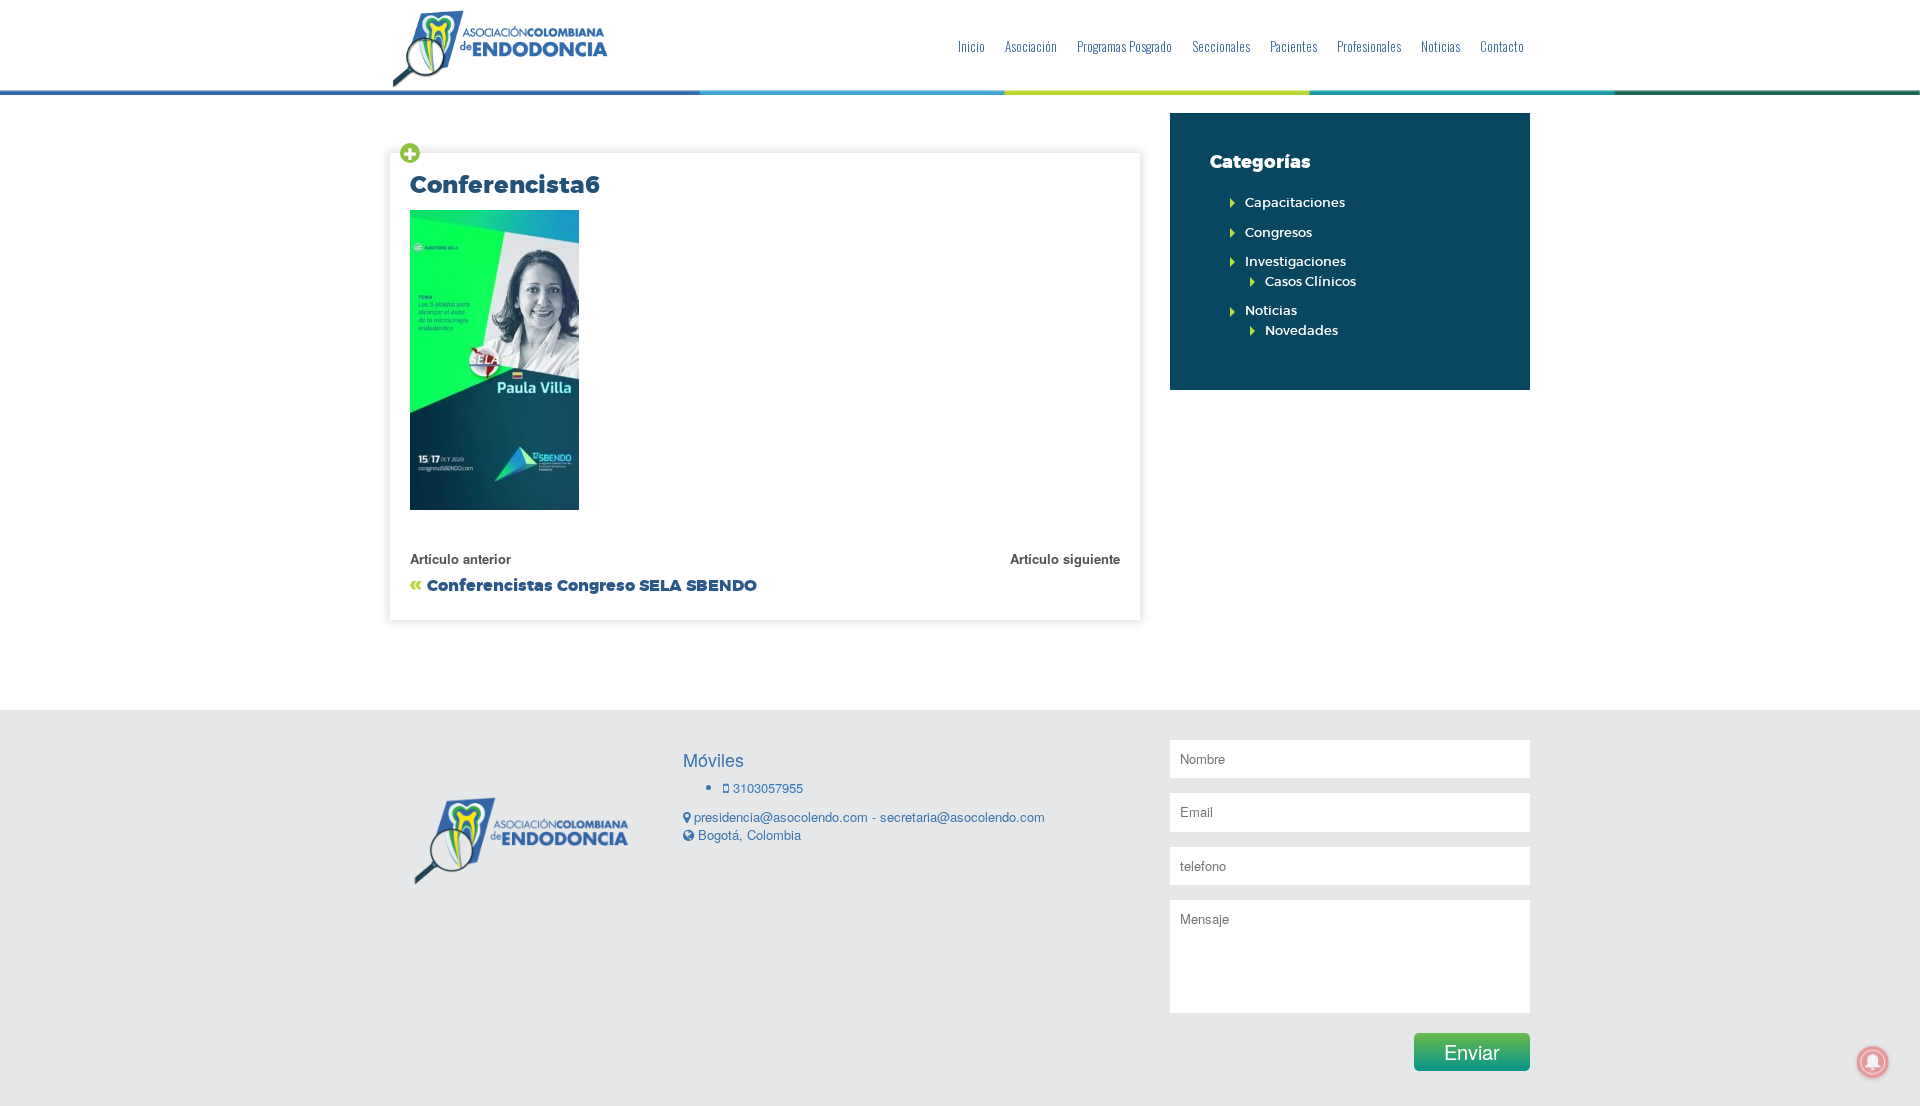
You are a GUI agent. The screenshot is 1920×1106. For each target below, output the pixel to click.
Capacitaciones (1295, 202)
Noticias (1440, 46)
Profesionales (1369, 46)
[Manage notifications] (1873, 1062)
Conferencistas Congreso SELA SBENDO (592, 585)
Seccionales (1221, 46)
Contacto (1502, 46)
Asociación (1031, 46)
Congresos (1278, 232)
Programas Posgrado (1124, 46)
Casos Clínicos (1310, 281)
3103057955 (766, 787)
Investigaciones (1295, 261)
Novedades (1301, 330)
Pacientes (1293, 46)
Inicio (971, 46)
